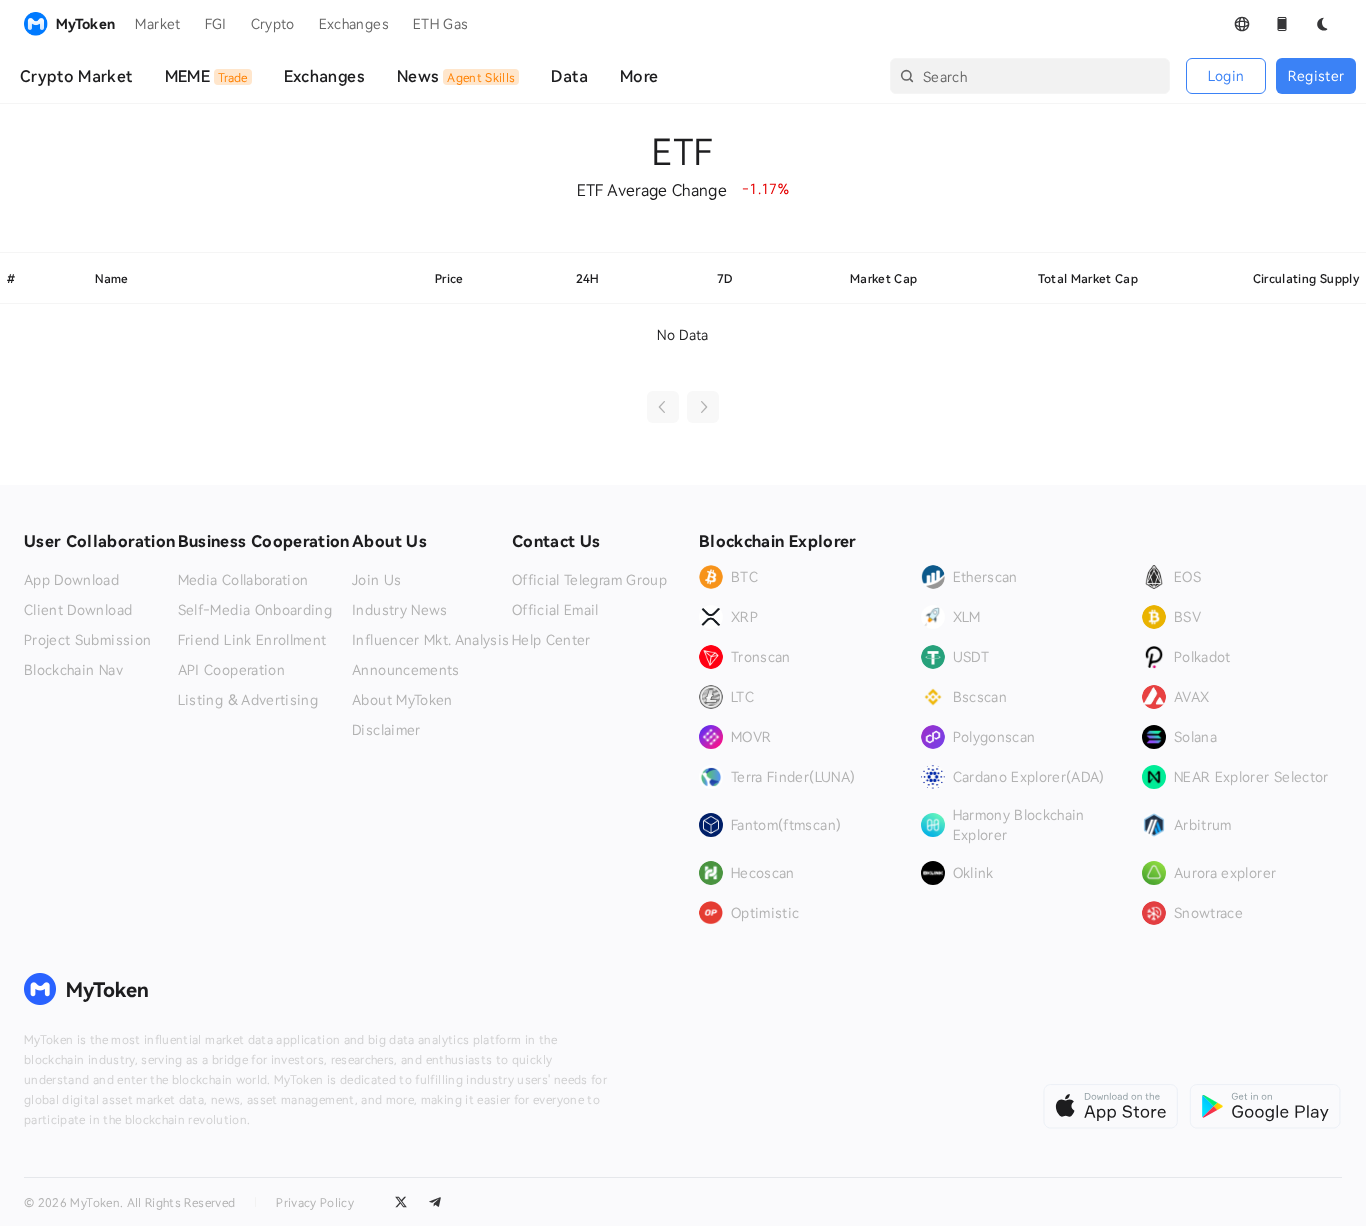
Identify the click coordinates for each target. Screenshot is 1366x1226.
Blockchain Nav (73, 670)
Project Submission (87, 640)
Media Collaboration (243, 580)
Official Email (555, 610)
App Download (71, 580)
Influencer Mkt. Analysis (430, 640)
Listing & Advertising (248, 700)
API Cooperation (231, 670)
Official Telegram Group (589, 580)
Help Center (551, 640)
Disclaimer (386, 730)
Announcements (406, 670)
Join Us (376, 580)
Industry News (400, 610)
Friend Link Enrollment (252, 640)
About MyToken (402, 700)
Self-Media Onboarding (255, 610)
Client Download (78, 610)
